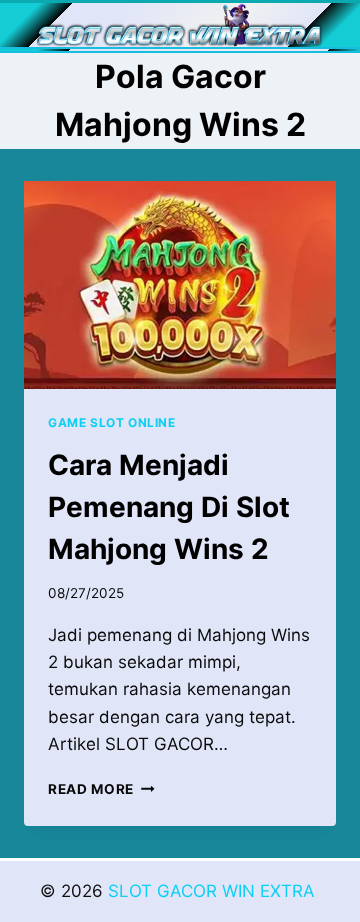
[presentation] (180, 285)
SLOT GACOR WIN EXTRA (214, 891)
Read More (101, 789)
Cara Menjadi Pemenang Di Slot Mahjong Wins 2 (169, 507)
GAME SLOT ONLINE (112, 422)
